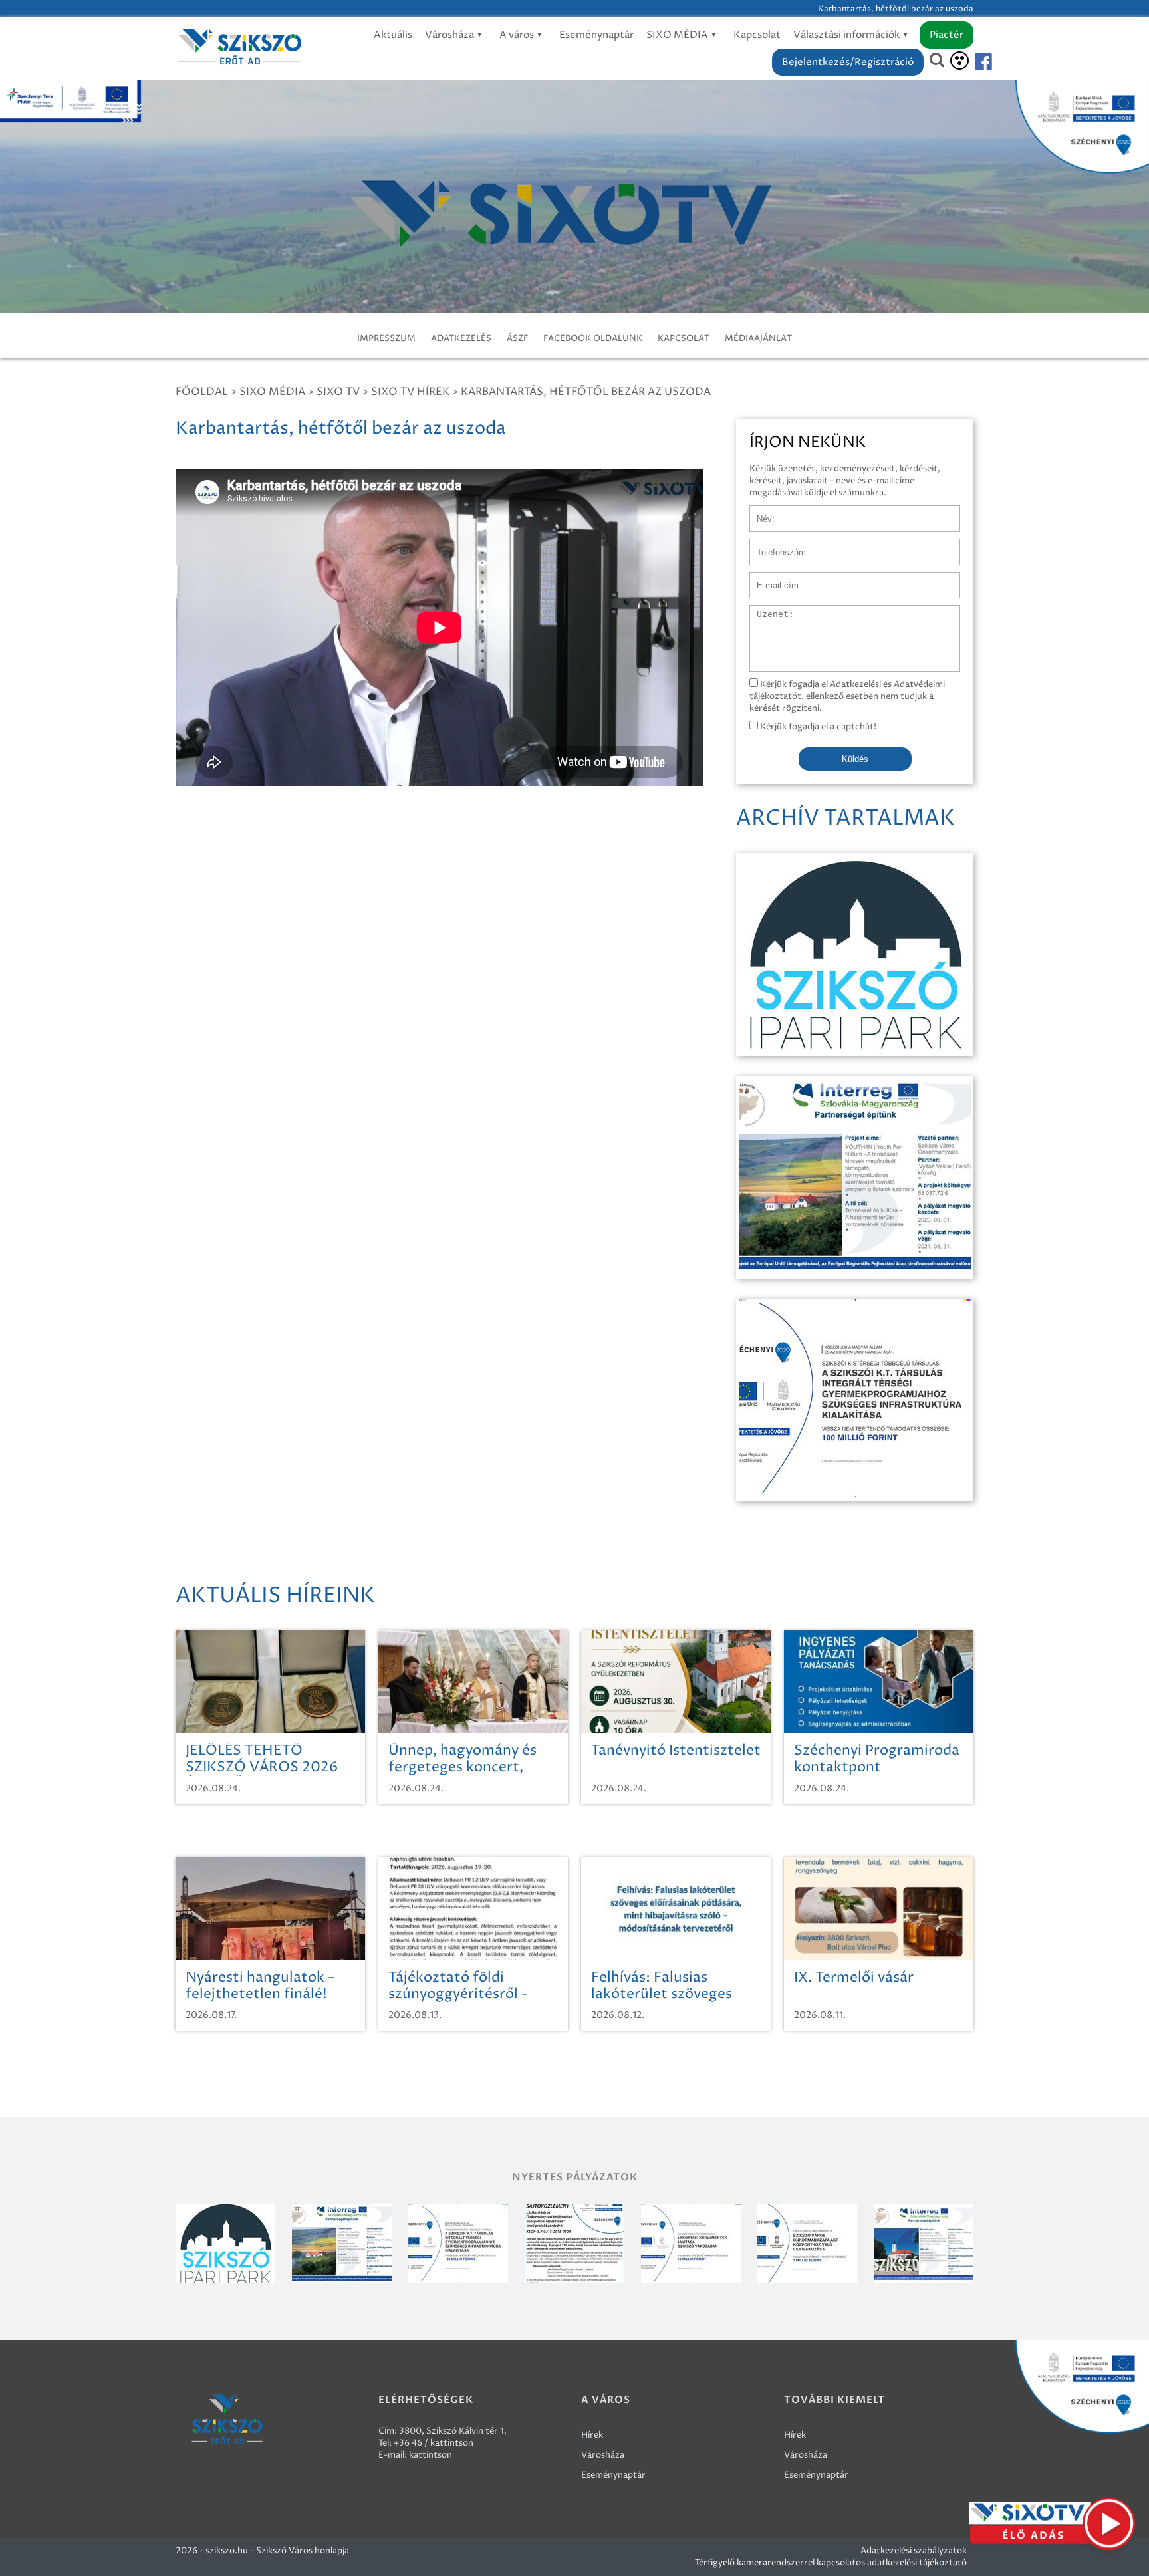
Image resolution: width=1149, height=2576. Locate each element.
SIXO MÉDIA (678, 35)
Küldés (855, 759)
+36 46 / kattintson (434, 2443)
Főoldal (202, 392)
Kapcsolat (757, 35)
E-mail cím (771, 579)
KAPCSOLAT (684, 338)
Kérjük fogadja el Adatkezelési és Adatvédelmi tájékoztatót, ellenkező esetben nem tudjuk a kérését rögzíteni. (847, 696)
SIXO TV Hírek (410, 392)
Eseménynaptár (596, 35)
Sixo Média (272, 392)
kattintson (431, 2455)
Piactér (947, 35)
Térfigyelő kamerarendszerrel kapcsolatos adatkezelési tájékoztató (831, 2563)
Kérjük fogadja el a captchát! (817, 727)
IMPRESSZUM (386, 338)
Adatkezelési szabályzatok (914, 2551)
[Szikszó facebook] (972, 62)
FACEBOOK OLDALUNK (593, 338)
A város (518, 35)
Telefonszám (775, 545)
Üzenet (765, 612)
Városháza (450, 35)
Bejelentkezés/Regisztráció (848, 62)
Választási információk (847, 35)
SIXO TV (338, 392)
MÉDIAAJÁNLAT (758, 338)
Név (758, 512)
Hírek (592, 2435)
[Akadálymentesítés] (959, 61)
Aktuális (393, 35)
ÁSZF (517, 338)
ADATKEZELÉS (461, 338)
